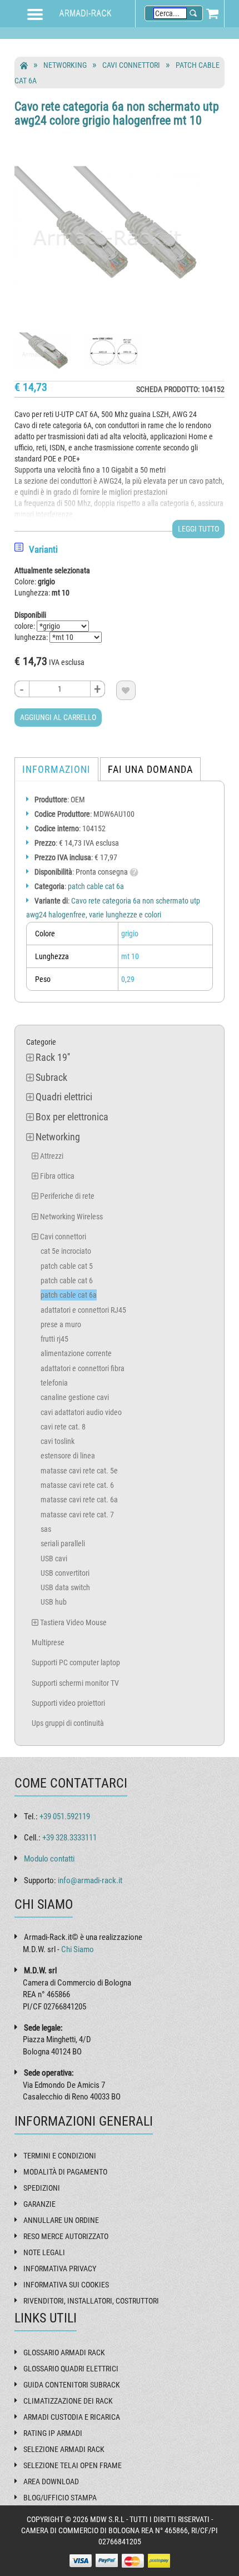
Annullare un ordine (61, 2220)
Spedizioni (42, 2188)
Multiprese (48, 1642)
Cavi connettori (131, 65)
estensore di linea (68, 1456)
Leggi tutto (198, 529)
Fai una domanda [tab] (150, 769)
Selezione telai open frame (73, 2465)
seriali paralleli (63, 1543)
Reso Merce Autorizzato (66, 2236)
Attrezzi (52, 1156)
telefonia (54, 1383)
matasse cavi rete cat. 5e (79, 1471)
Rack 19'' (53, 1057)
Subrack (51, 1077)
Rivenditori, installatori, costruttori (91, 2301)
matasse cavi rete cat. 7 (77, 1515)
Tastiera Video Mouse (73, 1622)
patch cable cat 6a (96, 886)
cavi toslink (58, 1441)
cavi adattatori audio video (81, 1412)
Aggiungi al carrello (58, 717)
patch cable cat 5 (67, 1266)
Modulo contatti (49, 1859)
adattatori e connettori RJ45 (83, 1310)
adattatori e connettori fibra (83, 1368)
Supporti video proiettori (68, 1703)
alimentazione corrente (76, 1353)
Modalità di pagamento (65, 2172)
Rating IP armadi (53, 2433)
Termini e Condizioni (60, 2156)
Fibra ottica (57, 1176)
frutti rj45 (54, 1339)
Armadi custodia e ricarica (72, 2417)
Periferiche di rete (67, 1196)
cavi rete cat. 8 (63, 1427)
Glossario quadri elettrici (71, 2369)
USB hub (54, 1602)
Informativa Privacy (60, 2269)
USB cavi (54, 1558)
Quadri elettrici (64, 1097)
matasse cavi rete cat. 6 (77, 1485)
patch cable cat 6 (67, 1280)
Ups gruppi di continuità (68, 1723)
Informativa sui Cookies (66, 2285)
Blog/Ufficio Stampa (60, 2498)
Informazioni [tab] (56, 769)
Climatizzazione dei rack (68, 2401)
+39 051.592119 (65, 1816)
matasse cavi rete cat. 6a (79, 1500)
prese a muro (61, 1324)
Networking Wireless (71, 1217)
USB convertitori (65, 1573)
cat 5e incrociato (66, 1251)
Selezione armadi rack (64, 2449)
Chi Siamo (78, 1949)
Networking (65, 65)
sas (46, 1529)
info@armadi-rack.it (90, 1880)
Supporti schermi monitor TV (75, 1683)
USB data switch (65, 1587)
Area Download (51, 2481)
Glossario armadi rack (64, 2352)
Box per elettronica (72, 1117)
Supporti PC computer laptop (76, 1662)
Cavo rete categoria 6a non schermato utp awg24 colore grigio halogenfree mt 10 (117, 113)
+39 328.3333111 (69, 1838)
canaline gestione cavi (75, 1397)
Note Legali (44, 2252)
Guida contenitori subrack (72, 2385)
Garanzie (39, 2204)
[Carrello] (212, 13)
